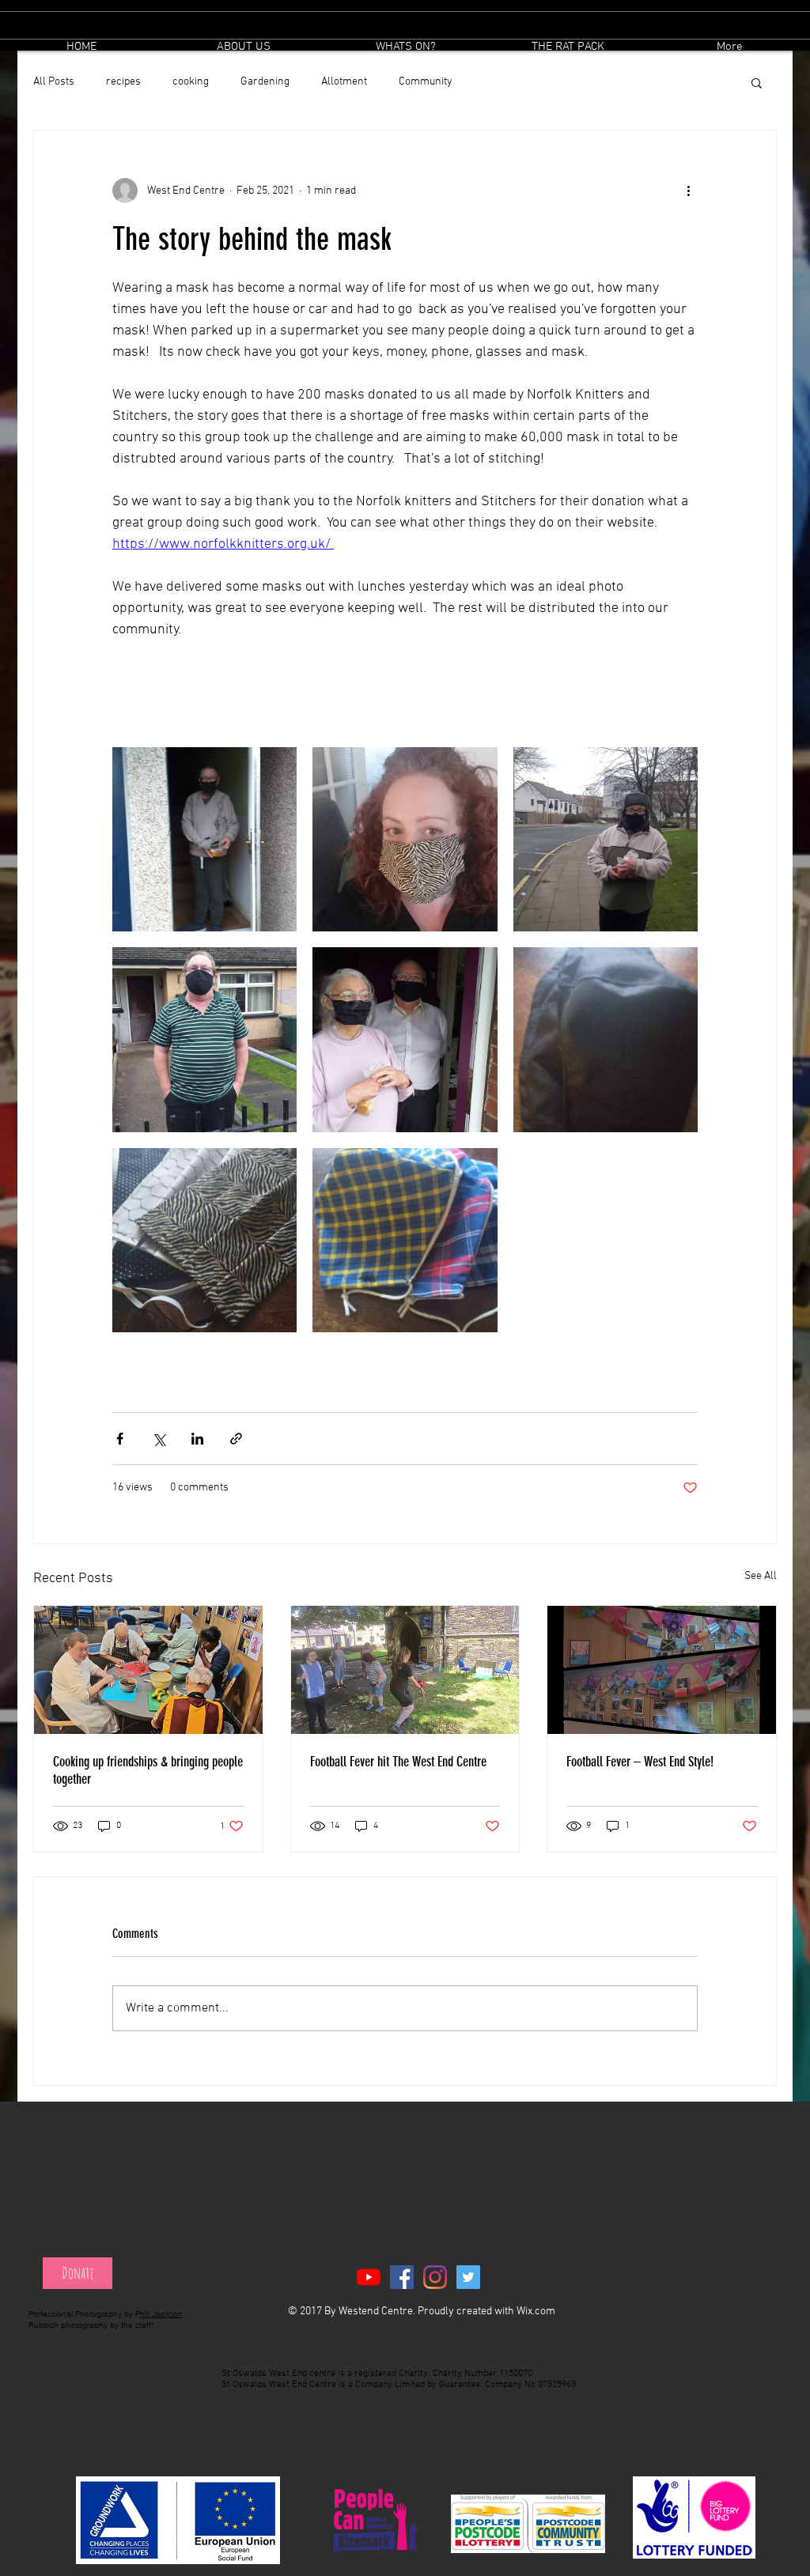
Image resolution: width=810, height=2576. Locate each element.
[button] (405, 47)
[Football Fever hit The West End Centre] (405, 1670)
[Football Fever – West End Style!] (662, 1670)
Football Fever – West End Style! (640, 1762)
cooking (191, 82)
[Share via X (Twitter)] (159, 1439)
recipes (123, 82)
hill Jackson (161, 2314)
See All (761, 1576)
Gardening (265, 82)
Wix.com (536, 2312)
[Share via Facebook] (120, 1439)
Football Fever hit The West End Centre (398, 1762)
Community (426, 82)
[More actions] (688, 191)
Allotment (344, 82)
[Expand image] (204, 839)
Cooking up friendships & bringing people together (148, 1770)
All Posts (54, 82)
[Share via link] (236, 1439)
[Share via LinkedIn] (197, 1439)
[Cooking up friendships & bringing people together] (148, 1670)
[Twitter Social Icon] (468, 2277)
